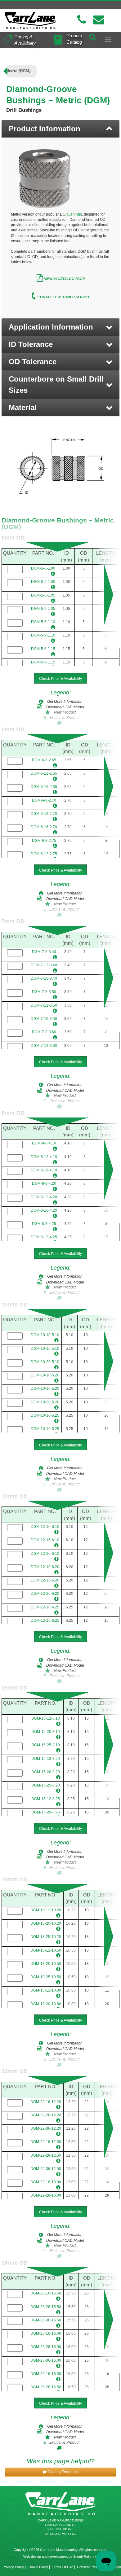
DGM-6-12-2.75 (44, 854)
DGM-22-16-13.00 (46, 2182)
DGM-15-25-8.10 (46, 1745)
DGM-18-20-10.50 (46, 1964)
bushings (74, 214)
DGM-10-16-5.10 (45, 1349)
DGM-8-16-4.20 (44, 1210)
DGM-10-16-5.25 (45, 1429)
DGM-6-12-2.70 (44, 814)
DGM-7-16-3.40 (44, 978)
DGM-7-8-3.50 (44, 992)
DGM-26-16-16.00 (46, 2333)
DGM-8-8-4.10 (44, 1143)
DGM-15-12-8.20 (46, 1759)
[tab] (60, 129)
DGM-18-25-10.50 (46, 1977)
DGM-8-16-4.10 (44, 1170)
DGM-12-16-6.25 (45, 1620)
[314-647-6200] (82, 20)
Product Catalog (74, 39)
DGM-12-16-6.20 (45, 1580)
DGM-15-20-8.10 (46, 1732)
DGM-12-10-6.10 (45, 1527)
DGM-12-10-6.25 (45, 1607)
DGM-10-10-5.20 (45, 1375)
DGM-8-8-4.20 (44, 1183)
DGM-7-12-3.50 (44, 1005)
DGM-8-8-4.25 (44, 1224)
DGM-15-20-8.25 (46, 1812)
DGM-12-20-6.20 (45, 1594)
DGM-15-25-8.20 (46, 1785)
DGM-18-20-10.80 (46, 2004)
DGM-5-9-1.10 (43, 635)
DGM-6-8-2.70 (44, 800)
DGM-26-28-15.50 (46, 2307)
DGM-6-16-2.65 (44, 787)
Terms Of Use (63, 2567)
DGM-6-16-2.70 (44, 827)
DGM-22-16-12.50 (46, 2142)
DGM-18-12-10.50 (46, 1950)
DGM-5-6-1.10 (43, 622)
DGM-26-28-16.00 (46, 2347)
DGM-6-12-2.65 (44, 773)
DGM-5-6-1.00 (43, 568)
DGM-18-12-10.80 (46, 1990)
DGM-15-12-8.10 (46, 1718)
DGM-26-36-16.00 (46, 2360)
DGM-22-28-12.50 (46, 2155)
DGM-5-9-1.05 (43, 609)
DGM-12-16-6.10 (45, 1540)
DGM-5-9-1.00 (43, 582)
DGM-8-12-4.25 (44, 1237)
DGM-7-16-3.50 (44, 1019)
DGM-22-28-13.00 (46, 2195)
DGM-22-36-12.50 (46, 2169)
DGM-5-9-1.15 (43, 662)
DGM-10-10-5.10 (45, 1335)
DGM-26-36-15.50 (46, 2320)
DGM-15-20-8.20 (46, 1772)
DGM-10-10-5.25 (45, 1415)
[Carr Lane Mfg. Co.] (30, 20)
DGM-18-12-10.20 (46, 1910)
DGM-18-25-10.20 (46, 1937)
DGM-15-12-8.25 (46, 1799)
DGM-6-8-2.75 (44, 841)
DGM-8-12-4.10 (44, 1157)
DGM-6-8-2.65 (44, 760)
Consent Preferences (93, 2567)
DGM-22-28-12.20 (46, 2115)
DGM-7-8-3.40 (44, 952)
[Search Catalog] (92, 36)
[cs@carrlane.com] (99, 20)
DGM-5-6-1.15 (43, 649)
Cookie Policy (38, 2567)
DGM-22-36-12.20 (46, 2128)
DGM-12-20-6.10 (45, 1554)
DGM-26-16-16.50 (46, 2374)
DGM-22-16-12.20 (46, 2102)
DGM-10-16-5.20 (45, 1389)
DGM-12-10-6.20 (45, 1567)
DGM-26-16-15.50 (46, 2293)
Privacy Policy (13, 2567)
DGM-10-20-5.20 (45, 1402)
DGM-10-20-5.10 (45, 1362)
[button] (60, 327)
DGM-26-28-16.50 (46, 2387)
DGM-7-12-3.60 (44, 1046)
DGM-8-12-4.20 (44, 1197)
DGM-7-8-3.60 (44, 1032)
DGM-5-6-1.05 (43, 595)
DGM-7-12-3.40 (44, 965)
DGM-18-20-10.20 (46, 1923)
